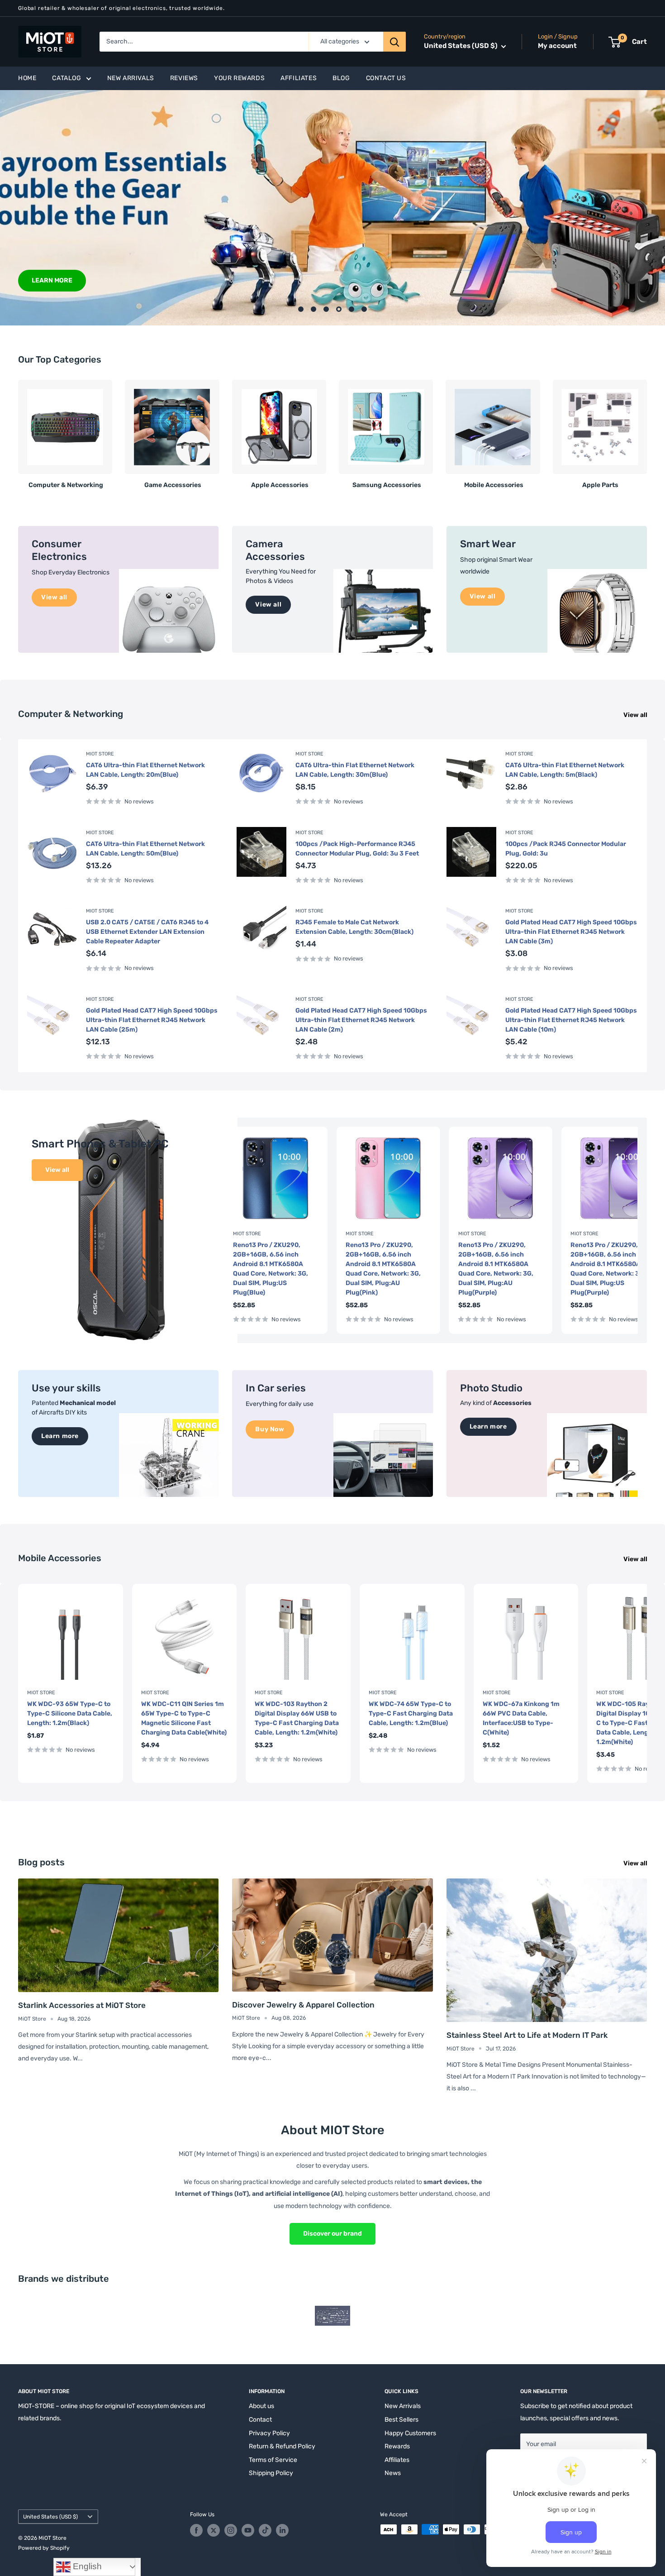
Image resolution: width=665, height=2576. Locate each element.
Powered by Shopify (44, 2548)
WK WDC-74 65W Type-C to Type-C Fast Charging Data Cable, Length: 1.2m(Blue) (411, 1713)
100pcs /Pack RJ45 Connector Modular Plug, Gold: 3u (566, 849)
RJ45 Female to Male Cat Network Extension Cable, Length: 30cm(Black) (354, 927)
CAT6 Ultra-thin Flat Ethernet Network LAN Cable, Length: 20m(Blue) (145, 770)
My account (557, 46)
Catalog (66, 78)
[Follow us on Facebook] (196, 2530)
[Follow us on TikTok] (265, 2530)
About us (261, 2406)
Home (27, 78)
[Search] (394, 42)
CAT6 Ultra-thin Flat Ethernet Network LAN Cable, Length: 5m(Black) (565, 770)
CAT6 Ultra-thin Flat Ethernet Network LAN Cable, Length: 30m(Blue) (355, 770)
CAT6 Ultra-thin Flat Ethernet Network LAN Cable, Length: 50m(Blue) (145, 849)
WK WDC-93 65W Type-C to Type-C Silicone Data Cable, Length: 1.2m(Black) (70, 1713)
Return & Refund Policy (282, 2446)
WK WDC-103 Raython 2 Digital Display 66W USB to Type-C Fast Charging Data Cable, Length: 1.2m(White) (297, 1718)
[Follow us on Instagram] (231, 2530)
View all (636, 715)
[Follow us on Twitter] (214, 2530)
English (86, 2566)
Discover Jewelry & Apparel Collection (303, 2005)
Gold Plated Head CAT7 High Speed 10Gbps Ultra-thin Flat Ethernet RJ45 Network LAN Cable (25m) (152, 1020)
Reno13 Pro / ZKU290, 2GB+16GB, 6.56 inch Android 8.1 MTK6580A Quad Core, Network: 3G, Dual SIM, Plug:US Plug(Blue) (271, 1269)
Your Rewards (239, 78)
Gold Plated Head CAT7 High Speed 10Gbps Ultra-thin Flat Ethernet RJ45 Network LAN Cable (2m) (361, 1020)
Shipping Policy (271, 2473)
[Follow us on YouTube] (248, 2530)
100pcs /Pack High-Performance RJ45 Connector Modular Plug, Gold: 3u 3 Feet (357, 849)
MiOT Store (100, 754)
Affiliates (299, 78)
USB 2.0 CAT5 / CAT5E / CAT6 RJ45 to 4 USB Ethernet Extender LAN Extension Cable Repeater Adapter (147, 932)
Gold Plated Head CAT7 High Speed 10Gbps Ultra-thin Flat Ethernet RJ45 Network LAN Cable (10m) (571, 1020)
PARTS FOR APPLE (604, 280)
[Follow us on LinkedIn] (282, 2530)
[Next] (647, 431)
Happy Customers (410, 2433)
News (393, 2473)
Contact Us (386, 78)
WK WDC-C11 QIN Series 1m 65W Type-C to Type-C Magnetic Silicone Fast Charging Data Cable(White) (184, 1718)
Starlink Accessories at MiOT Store (82, 2005)
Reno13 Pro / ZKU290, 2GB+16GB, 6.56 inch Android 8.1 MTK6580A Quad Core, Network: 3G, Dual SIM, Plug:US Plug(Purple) (608, 1269)
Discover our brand (332, 2234)
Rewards (397, 2446)
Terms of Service (273, 2460)
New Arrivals (131, 78)
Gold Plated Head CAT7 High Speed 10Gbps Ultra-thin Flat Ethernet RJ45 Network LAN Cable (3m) (571, 932)
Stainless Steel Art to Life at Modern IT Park (527, 2035)
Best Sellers (401, 2420)
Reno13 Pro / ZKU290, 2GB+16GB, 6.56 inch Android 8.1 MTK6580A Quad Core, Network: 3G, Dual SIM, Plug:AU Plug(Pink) (383, 1269)
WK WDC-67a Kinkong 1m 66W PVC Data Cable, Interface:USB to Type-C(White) (521, 1718)
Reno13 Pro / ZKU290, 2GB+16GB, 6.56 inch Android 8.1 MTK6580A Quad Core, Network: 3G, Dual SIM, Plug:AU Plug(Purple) (496, 1269)
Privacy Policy (269, 2433)
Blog (341, 78)
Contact (260, 2420)
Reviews (184, 78)
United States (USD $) (50, 2517)
